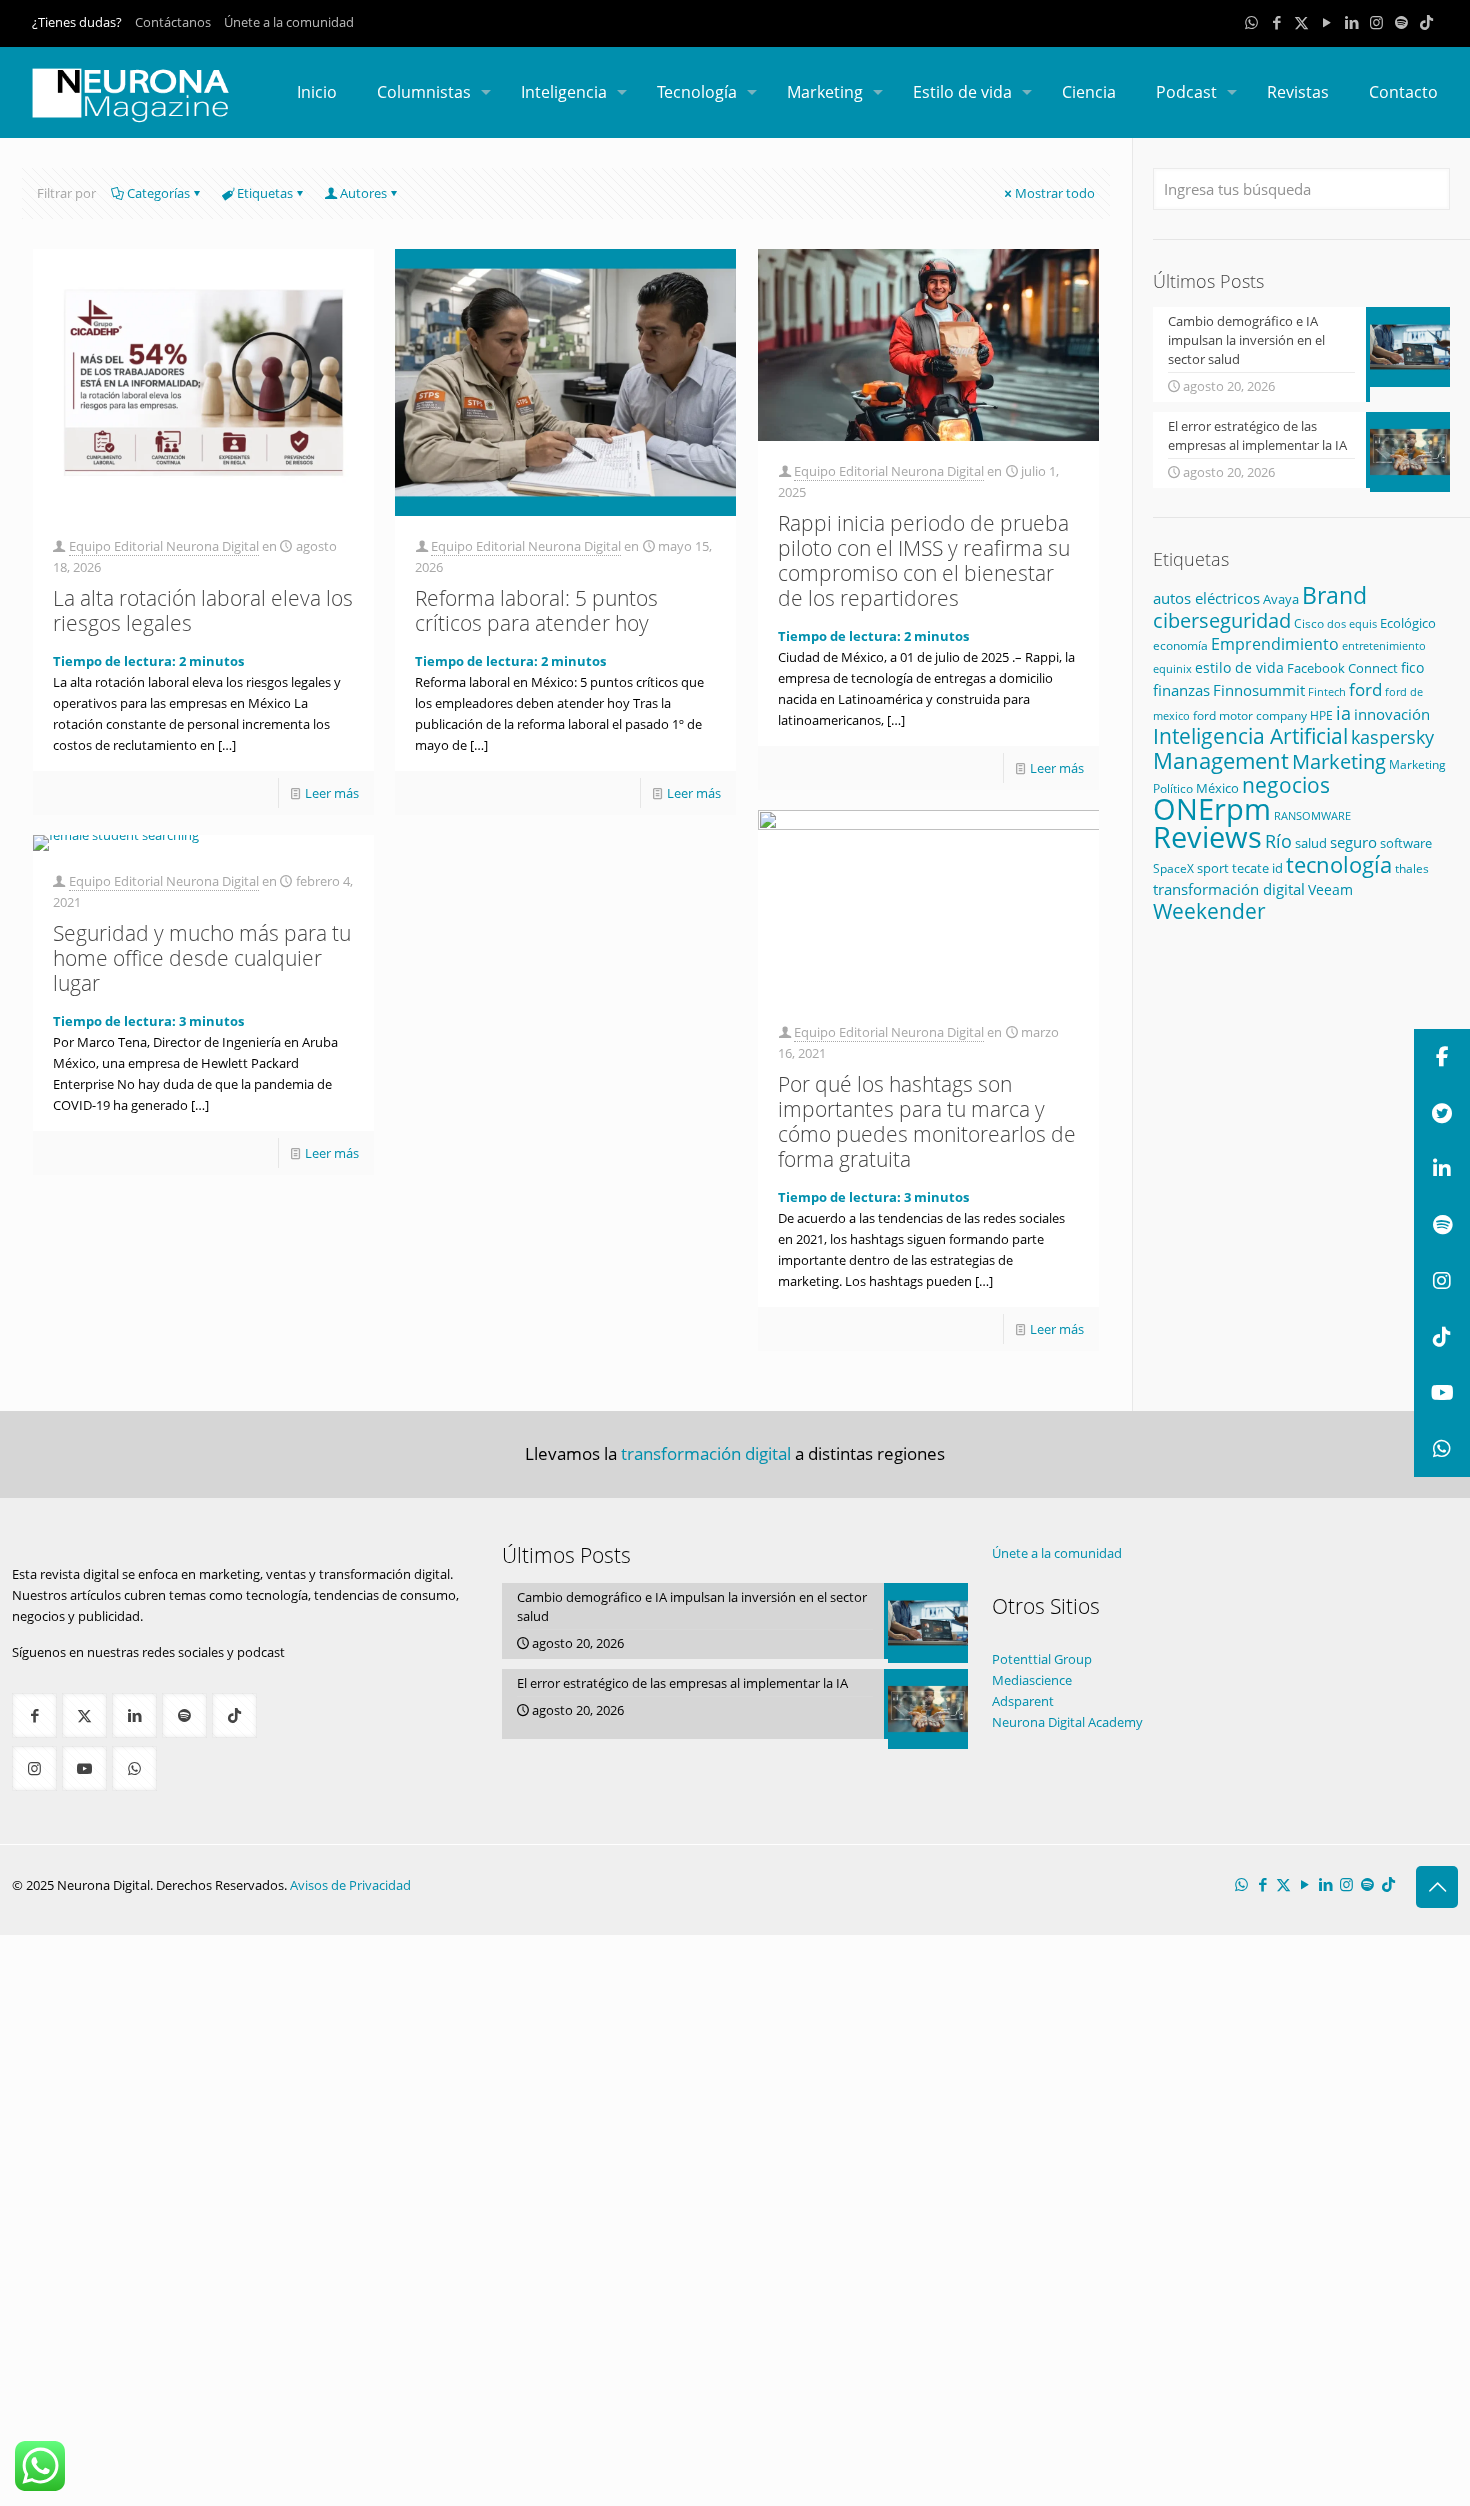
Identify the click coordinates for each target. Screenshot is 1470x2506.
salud (1311, 843)
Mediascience (1032, 1680)
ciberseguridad (1222, 620)
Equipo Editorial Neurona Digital (164, 546)
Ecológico (1408, 623)
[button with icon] (34, 1715)
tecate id (1257, 868)
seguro (1353, 842)
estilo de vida (1239, 667)
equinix (1172, 668)
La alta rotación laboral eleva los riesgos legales (203, 610)
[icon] (1401, 22)
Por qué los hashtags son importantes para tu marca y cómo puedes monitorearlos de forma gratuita (927, 1121)
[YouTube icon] (1326, 22)
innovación (1392, 714)
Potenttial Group (1042, 1659)
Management (1221, 760)
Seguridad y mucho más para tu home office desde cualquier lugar (202, 958)
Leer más (332, 793)
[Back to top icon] (1437, 1887)
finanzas (1181, 690)
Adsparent (1023, 1701)
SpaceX (1173, 868)
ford (1365, 689)
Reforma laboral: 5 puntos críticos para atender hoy (536, 610)
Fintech (1327, 692)
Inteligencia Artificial (1250, 736)
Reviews (1207, 836)
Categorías (158, 193)
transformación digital (1229, 889)
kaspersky (1392, 737)
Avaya (1281, 599)
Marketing (1339, 761)
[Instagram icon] (1376, 22)
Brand (1334, 595)
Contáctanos (173, 22)
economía (1180, 645)
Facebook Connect (1342, 668)
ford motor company (1250, 715)
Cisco (1309, 623)
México (1217, 788)
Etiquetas (265, 193)
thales (1412, 868)
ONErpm (1212, 809)
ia (1343, 713)
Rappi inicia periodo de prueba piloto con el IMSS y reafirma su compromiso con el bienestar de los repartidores (924, 560)
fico (1412, 667)
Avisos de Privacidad (350, 1885)
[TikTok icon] (1426, 22)
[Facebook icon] (1276, 22)
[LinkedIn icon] (1351, 22)
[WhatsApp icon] (1251, 22)
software (1406, 843)
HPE (1321, 715)
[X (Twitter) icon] (1301, 22)
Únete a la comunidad (289, 22)
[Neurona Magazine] (131, 92)
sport (1213, 868)
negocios (1286, 785)
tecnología (1339, 864)
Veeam (1330, 889)
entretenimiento (1384, 646)
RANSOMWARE (1312, 815)
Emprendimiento (1275, 644)
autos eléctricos (1206, 598)
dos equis (1352, 623)
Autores (363, 193)
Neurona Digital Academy (1067, 1722)
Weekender (1209, 911)
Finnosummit (1259, 690)
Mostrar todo (1055, 193)
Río (1278, 840)
